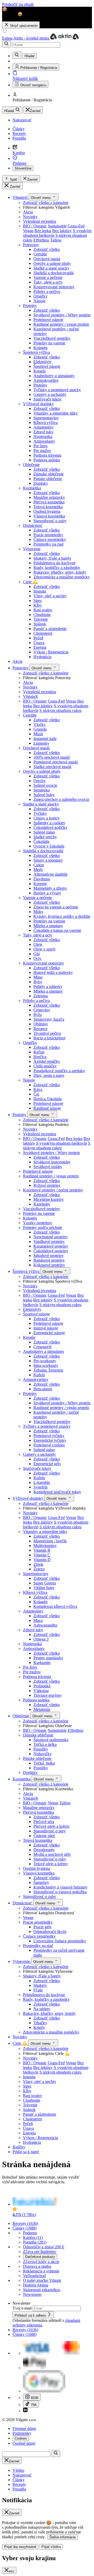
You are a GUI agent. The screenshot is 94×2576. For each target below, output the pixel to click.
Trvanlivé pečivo (47, 1033)
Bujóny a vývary (47, 893)
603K (34, 2398)
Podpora (30, 2233)
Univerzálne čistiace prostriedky (60, 1941)
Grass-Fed (76, 226)
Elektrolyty (43, 362)
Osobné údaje (24, 2443)
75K (33, 2405)
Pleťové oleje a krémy (52, 1826)
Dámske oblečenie (49, 474)
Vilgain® (21, 197)
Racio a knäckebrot (49, 1038)
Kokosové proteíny (49, 1265)
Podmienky (22, 2433)
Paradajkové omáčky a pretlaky (59, 1071)
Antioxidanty (44, 441)
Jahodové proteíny (49, 1256)
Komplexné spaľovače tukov (57, 1492)
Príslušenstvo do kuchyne (54, 563)
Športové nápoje (47, 366)
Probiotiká (42, 1686)
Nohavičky (43, 1754)
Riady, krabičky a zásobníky (57, 568)
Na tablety (42, 2009)
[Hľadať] (7, 44)
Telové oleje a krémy (51, 1864)
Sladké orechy (45, 837)
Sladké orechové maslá (52, 767)
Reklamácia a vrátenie (41, 2271)
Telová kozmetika (48, 507)
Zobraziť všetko (47, 249)
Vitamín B (42, 1550)
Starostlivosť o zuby (50, 521)
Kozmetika (32, 488)
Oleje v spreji (44, 949)
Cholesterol (43, 633)
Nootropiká (43, 437)
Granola (40, 729)
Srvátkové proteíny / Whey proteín (62, 1403)
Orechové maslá (47, 259)
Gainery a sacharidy (50, 394)
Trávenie (41, 619)
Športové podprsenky (51, 1740)
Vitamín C (42, 1555)
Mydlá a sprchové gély (52, 1854)
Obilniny (41, 1024)
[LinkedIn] (25, 2411)
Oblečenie (31, 465)
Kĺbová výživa (46, 422)
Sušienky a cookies (49, 823)
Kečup (39, 1052)
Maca (38, 1620)
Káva (38, 1089)
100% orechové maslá (52, 757)
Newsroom (32, 2294)
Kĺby (38, 605)
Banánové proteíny (49, 1260)
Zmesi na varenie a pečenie (56, 907)
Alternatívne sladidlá (50, 874)
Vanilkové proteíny (49, 1241)
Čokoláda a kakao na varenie (57, 930)
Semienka (42, 790)
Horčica (40, 1057)
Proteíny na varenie (49, 343)
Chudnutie (42, 615)
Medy (38, 870)
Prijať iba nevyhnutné (20, 2547)
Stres (37, 601)
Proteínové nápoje (48, 320)
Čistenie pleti (44, 1836)
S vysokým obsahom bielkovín (61, 1143)
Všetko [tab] (18, 2470)
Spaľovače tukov (48, 399)
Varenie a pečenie (48, 277)
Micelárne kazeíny (49, 1199)
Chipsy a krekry (47, 818)
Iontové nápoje (46, 1328)
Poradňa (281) (35, 2242)
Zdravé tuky (43, 432)
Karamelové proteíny (51, 1246)
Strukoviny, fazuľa (49, 1019)
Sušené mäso (44, 832)
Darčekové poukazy (40, 2257)
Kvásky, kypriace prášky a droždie (62, 916)
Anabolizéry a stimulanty (54, 376)
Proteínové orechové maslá (56, 762)
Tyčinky (40, 813)
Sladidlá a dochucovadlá (54, 273)
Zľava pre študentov (40, 2251)
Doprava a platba (37, 2266)
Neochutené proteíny (51, 1237)
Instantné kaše (45, 739)
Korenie (40, 884)
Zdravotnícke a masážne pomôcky (62, 577)
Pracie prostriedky (48, 535)
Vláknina (41, 1691)
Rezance (40, 1029)
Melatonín (42, 1709)
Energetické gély (47, 1464)
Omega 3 (41, 1639)
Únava (39, 643)
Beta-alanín (43, 1389)
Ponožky (41, 1749)
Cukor (39, 865)
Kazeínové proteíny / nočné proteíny (53, 1190)
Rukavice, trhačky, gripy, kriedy (60, 572)
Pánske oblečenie (48, 479)
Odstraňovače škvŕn (50, 1932)
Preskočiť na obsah (18, 4)
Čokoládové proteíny (51, 1251)
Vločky (40, 725)
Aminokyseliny (46, 380)
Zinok (38, 1564)
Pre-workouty (45, 1361)
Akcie (17, 661)
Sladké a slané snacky (51, 268)
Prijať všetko (51, 2547)
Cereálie (40, 254)
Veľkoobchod (34, 2276)
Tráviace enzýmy (48, 1695)
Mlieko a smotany (48, 926)
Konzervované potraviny (54, 287)
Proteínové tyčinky (49, 1436)
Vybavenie (32, 549)
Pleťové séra (44, 1822)
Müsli (38, 734)
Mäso (38, 977)
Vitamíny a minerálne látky (56, 413)
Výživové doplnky (38, 404)
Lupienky (41, 743)
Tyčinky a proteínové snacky (57, 390)
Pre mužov (42, 451)
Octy (37, 958)
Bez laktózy (62, 231)
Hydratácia (42, 657)
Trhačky (40, 2023)
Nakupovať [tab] (22, 2475)
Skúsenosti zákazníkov (42, 2290)
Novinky (30, 217)
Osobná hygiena (47, 511)
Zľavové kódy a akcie (41, 2262)
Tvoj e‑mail (23, 2308)
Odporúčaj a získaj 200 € (44, 2247)
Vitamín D (42, 1560)
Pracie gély (43, 1927)
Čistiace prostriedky (50, 539)
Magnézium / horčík (50, 1541)
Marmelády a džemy (50, 888)
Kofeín (39, 1375)
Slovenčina (23, 168)
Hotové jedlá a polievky (53, 972)
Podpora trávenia (47, 455)
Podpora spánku (47, 460)
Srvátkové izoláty (48, 1167)
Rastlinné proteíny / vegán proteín (61, 1408)
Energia (40, 647)
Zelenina (41, 996)
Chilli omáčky (45, 1066)
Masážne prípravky (49, 497)
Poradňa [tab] (19, 2489)
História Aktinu (36, 2285)
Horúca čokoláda (48, 1099)
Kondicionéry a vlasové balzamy (60, 1887)
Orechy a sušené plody (52, 263)
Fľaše (38, 1990)
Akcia (28, 212)
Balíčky (19, 2147)
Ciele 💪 (30, 582)
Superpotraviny (46, 418)
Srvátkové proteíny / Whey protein (62, 315)
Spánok (40, 624)
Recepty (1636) (25, 2223)
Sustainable (57, 226)
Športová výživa (36, 352)
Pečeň (38, 638)
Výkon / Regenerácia (51, 652)
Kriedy (39, 2027)
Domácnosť (33, 525)
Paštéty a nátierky (48, 987)
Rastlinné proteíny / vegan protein (61, 324)
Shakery (40, 1985)
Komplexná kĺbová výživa (55, 1606)
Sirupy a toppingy (48, 860)
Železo (39, 1569)
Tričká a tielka (45, 1744)
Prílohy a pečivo (47, 291)
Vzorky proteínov (38, 1223)
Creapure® (43, 1347)
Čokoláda (41, 841)
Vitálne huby (44, 1588)
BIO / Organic (35, 226)
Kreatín (40, 371)
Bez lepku (43, 231)
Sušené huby (44, 795)
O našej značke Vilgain (42, 2280)
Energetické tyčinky (50, 1440)
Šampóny (41, 1882)
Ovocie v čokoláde (49, 846)
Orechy (40, 781)
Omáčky (40, 296)
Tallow (56, 240)
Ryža (38, 1015)
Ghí (37, 954)
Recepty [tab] (19, 2484)
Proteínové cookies (49, 1445)
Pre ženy (41, 446)
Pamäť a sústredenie (50, 629)
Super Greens (45, 1583)
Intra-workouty (46, 1365)
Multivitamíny (45, 1546)
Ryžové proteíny (47, 1185)
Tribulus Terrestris (48, 1370)
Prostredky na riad (48, 544)
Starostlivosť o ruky (50, 1859)
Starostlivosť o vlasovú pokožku (60, 1892)
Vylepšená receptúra (40, 221)
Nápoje (39, 301)
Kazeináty (42, 1204)
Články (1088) (25, 2228)
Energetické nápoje (49, 1333)
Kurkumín (42, 1663)
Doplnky (41, 483)
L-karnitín (42, 1482)
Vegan (28, 231)
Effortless (41, 240)
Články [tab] (19, 2480)
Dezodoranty (44, 1850)
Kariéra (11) (33, 2237)
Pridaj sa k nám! (26, 2152)
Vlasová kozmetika (49, 516)
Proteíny (30, 306)
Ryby (38, 982)
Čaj (36, 1094)
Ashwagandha (45, 1625)
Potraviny (31, 245)
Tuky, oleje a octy (48, 282)
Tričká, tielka (44, 1763)
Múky (38, 912)
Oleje (38, 944)
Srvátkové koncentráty (52, 1162)
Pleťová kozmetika (49, 502)
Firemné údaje (24, 2428)
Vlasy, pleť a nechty (50, 596)
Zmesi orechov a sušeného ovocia (61, 799)
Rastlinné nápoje (47, 1108)
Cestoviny (42, 1010)
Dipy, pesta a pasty (49, 1075)
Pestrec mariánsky (48, 1658)
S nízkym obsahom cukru (60, 710)
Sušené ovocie (45, 785)
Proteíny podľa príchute (43, 1227)
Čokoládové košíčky (50, 827)
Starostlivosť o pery (50, 1831)
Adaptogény (44, 427)
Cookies (21, 2438)
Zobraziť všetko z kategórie (46, 203)
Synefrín (40, 1487)
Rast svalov (43, 610)
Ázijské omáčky (47, 1061)
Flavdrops (42, 879)
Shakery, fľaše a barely (52, 558)
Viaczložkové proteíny (52, 338)
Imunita (40, 591)
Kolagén (40, 348)
